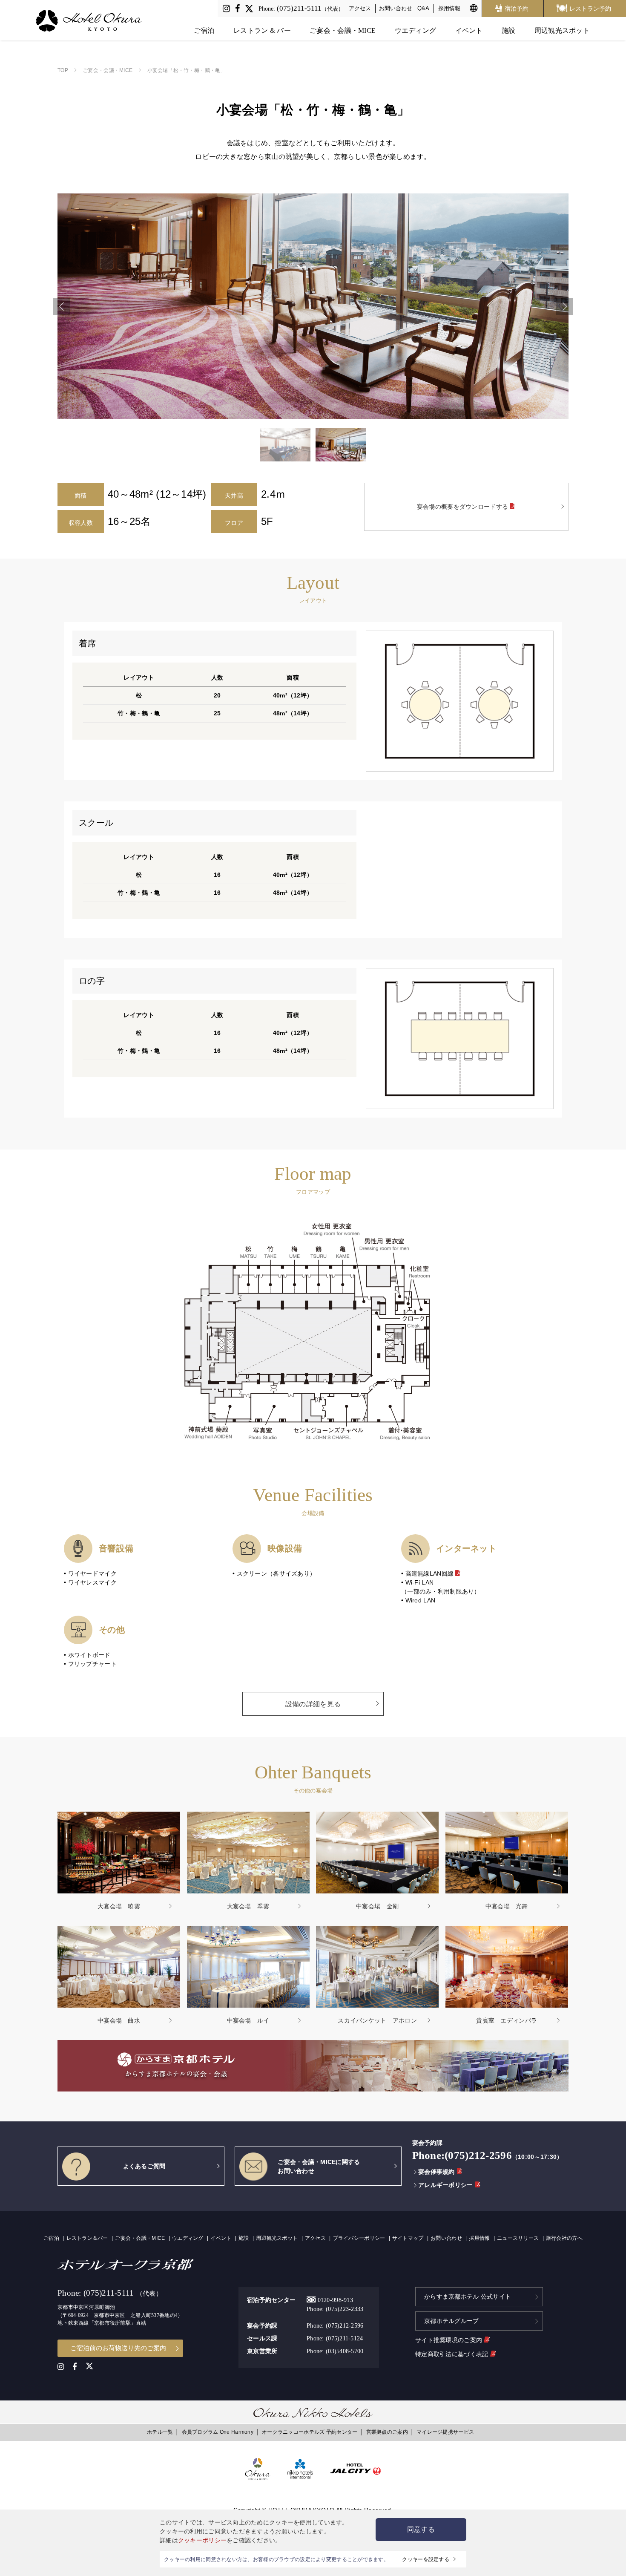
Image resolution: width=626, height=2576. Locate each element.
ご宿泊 (204, 30)
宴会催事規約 (436, 2172)
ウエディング (416, 30)
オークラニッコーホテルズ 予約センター (310, 2432)
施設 (509, 30)
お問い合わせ (396, 8)
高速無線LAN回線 (431, 1573)
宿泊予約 (517, 9)
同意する (421, 2529)
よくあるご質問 (144, 2166)
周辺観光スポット (562, 30)
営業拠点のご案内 (387, 2432)
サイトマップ (408, 2238)
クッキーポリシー (202, 2540)
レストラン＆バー (87, 2238)
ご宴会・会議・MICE (343, 30)
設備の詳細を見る (313, 1704)
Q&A (423, 8)
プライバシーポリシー (359, 2238)
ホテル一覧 (160, 2432)
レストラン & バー (262, 30)
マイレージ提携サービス (445, 2432)
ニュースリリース (518, 2238)
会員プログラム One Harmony (218, 2432)
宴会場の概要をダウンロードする (463, 507)
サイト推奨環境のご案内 (449, 2340)
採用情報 (449, 8)
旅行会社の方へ (564, 2238)
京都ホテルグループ (452, 2321)
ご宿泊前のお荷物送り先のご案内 (118, 2348)
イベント (469, 30)
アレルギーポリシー (445, 2185)
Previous (62, 306)
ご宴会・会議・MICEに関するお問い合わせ (319, 2166)
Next (564, 306)
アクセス (360, 8)
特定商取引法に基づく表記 (453, 2354)
